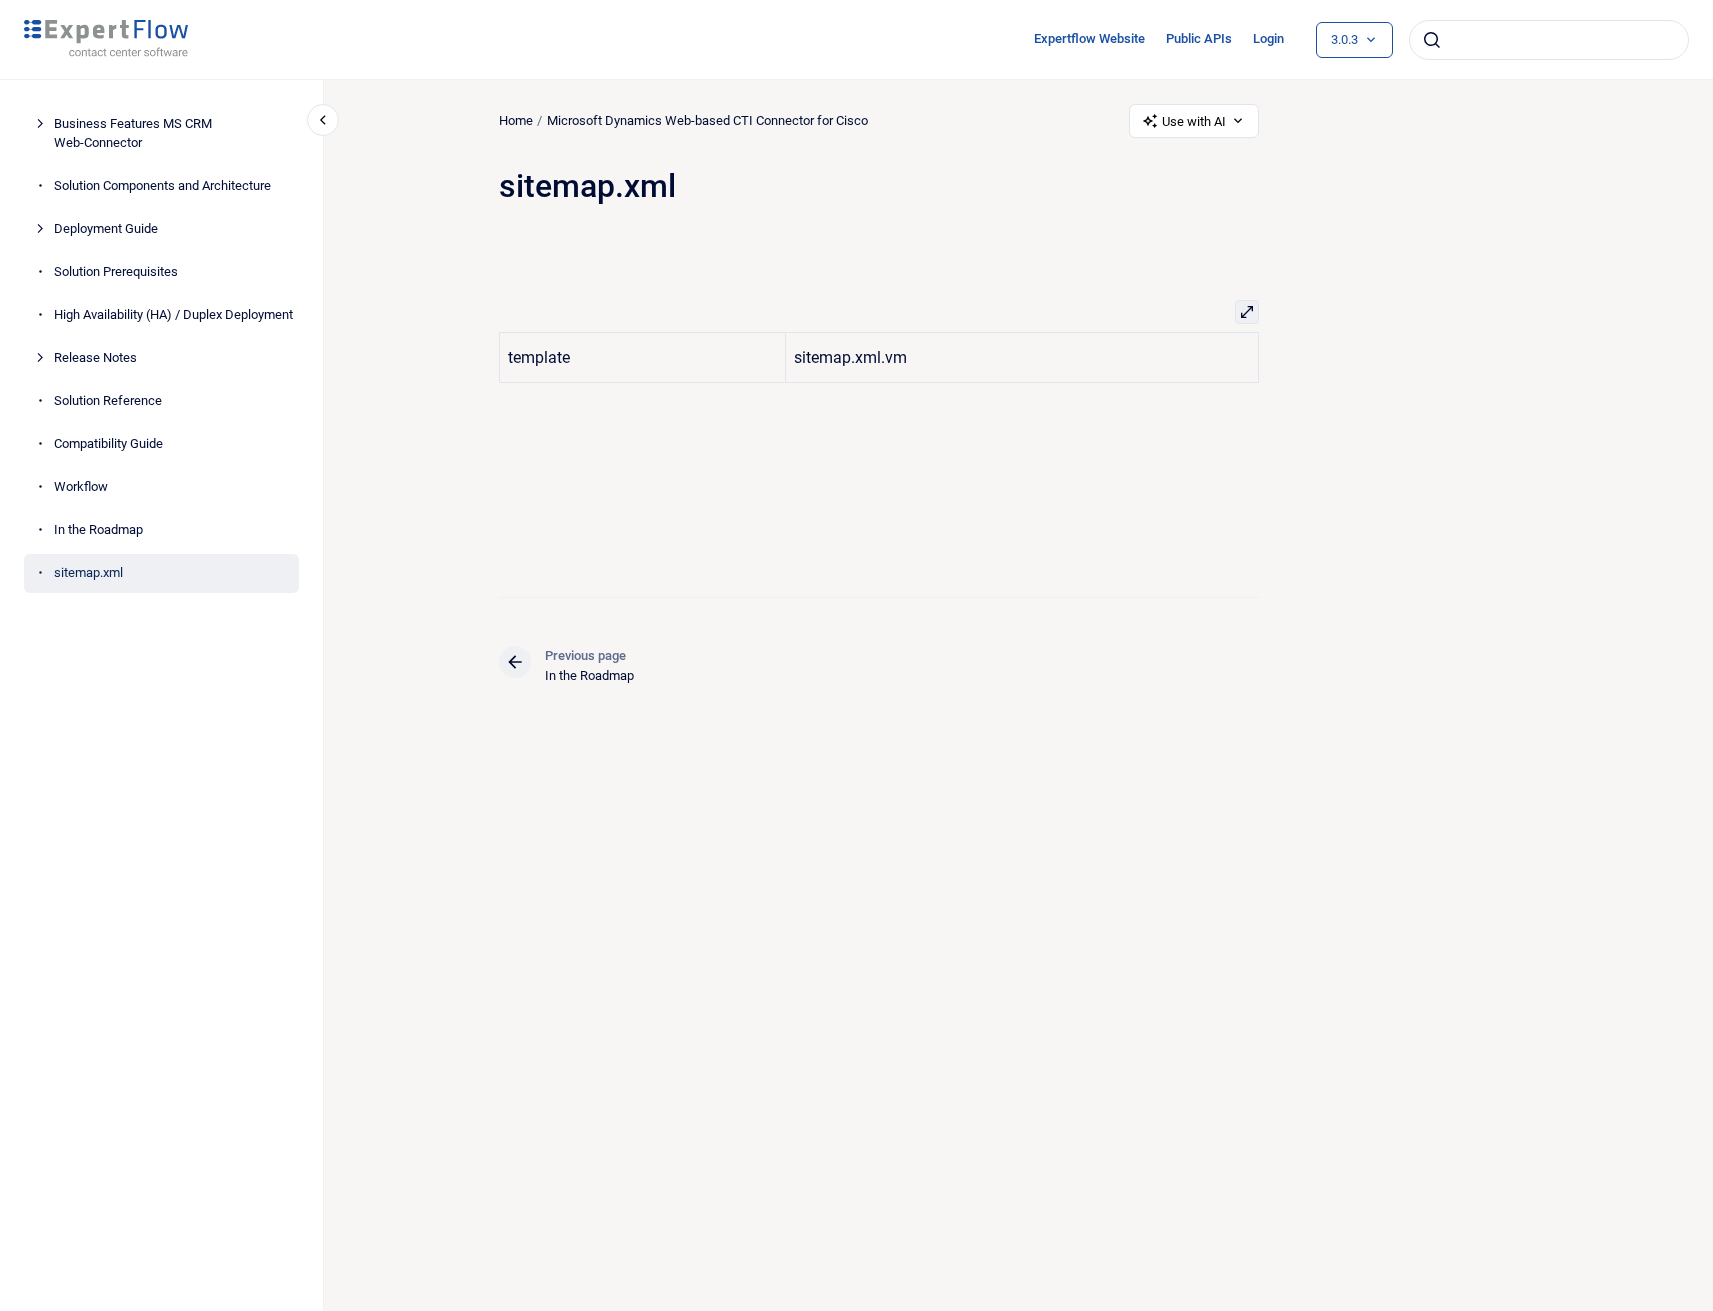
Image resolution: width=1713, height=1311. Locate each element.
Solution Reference (108, 400)
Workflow (81, 486)
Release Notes (95, 357)
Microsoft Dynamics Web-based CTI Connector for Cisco (707, 120)
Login (1268, 38)
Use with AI (1194, 121)
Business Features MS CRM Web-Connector (133, 133)
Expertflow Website (1089, 38)
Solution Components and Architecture (162, 185)
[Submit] (1432, 40)
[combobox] (1549, 40)
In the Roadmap (98, 529)
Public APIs (1199, 38)
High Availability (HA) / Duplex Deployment (173, 314)
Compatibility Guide (108, 443)
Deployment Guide (106, 228)
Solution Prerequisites (116, 271)
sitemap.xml (88, 572)
